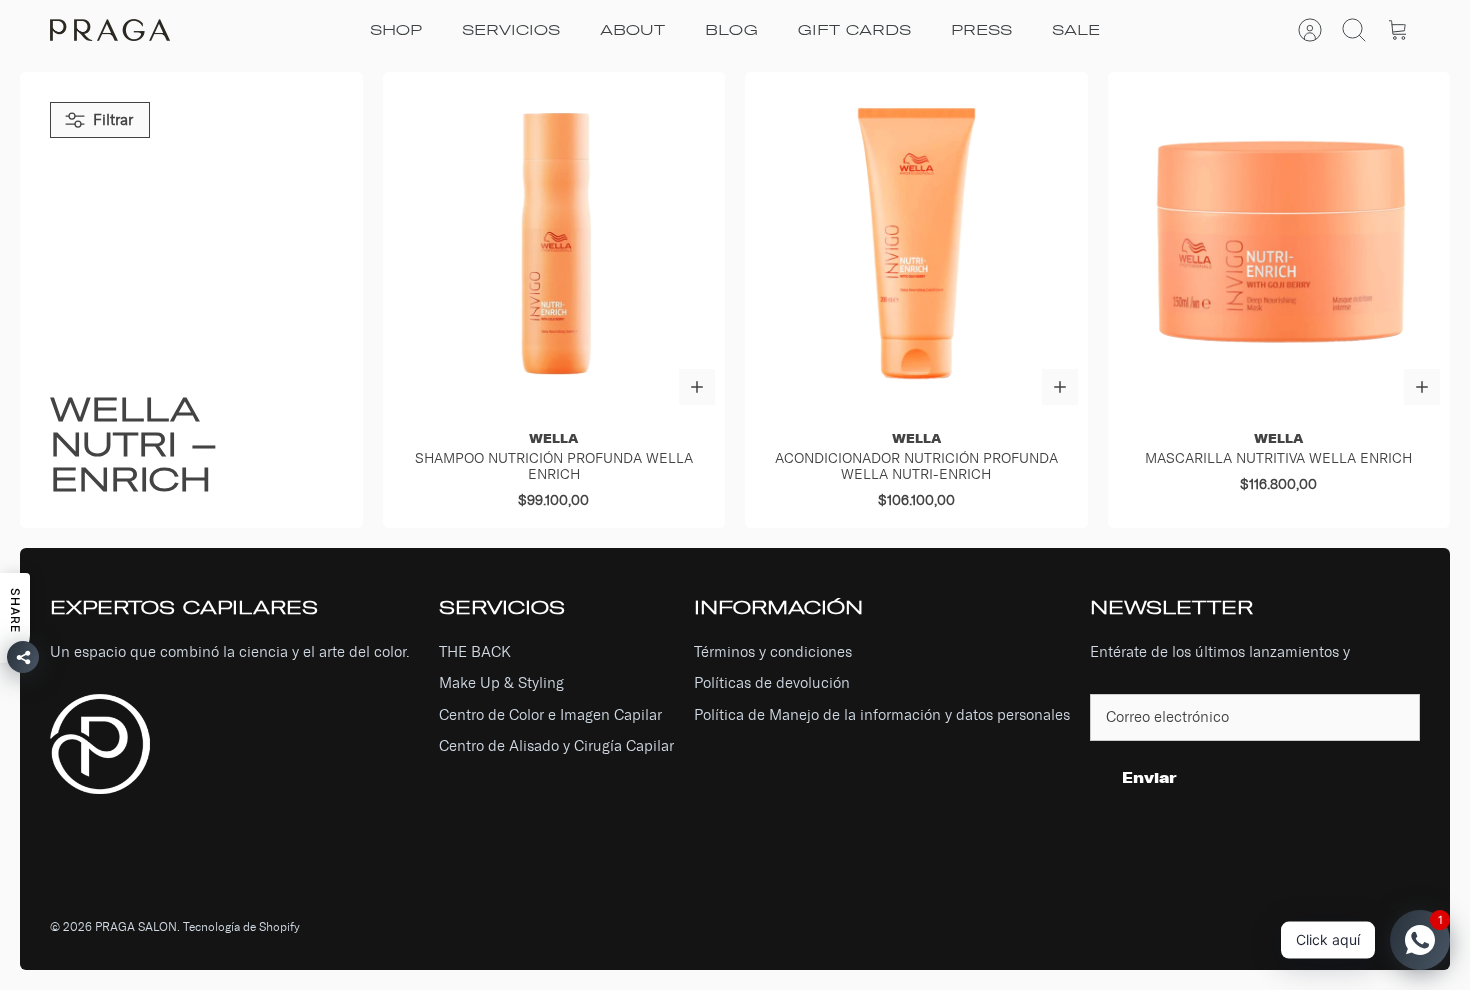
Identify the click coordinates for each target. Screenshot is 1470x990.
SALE (1076, 30)
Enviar (1149, 777)
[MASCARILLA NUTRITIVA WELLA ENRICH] (1279, 243)
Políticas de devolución (772, 683)
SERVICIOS (511, 30)
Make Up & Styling (501, 683)
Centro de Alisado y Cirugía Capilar (556, 746)
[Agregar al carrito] (697, 387)
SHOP (396, 30)
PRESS (981, 30)
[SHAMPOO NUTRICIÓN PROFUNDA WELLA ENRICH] (554, 243)
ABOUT (632, 30)
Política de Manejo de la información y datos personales (882, 715)
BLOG (731, 30)
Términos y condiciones (773, 652)
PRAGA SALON (136, 927)
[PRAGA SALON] (110, 30)
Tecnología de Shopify (241, 927)
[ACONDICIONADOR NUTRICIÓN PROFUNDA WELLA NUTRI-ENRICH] (916, 243)
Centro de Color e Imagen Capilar (550, 715)
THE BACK (475, 652)
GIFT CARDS (854, 30)
